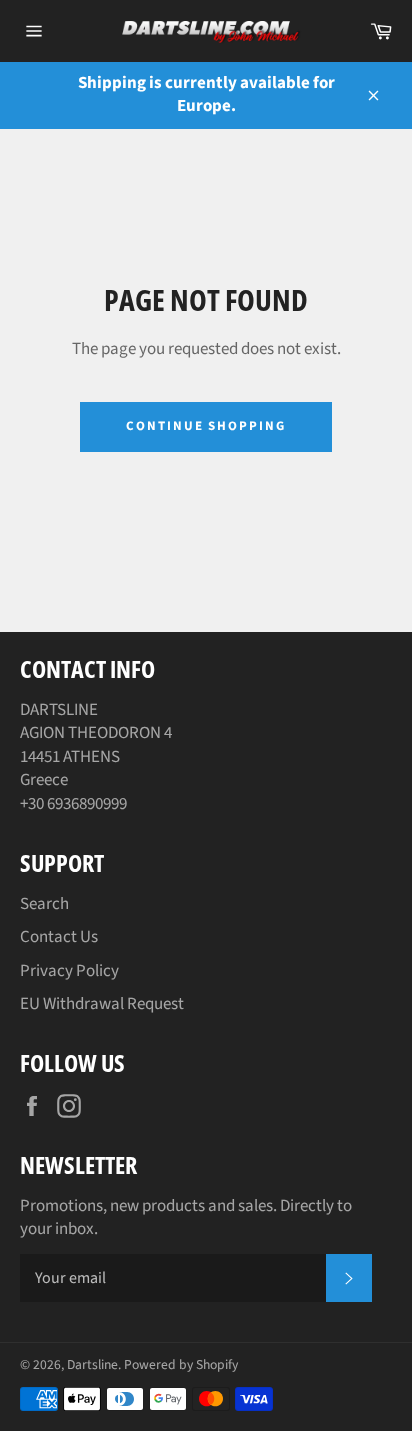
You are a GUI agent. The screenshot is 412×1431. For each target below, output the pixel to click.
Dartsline (92, 1364)
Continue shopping (206, 426)
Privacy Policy (69, 971)
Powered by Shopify (181, 1364)
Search (44, 904)
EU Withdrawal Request (102, 1004)
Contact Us (59, 937)
